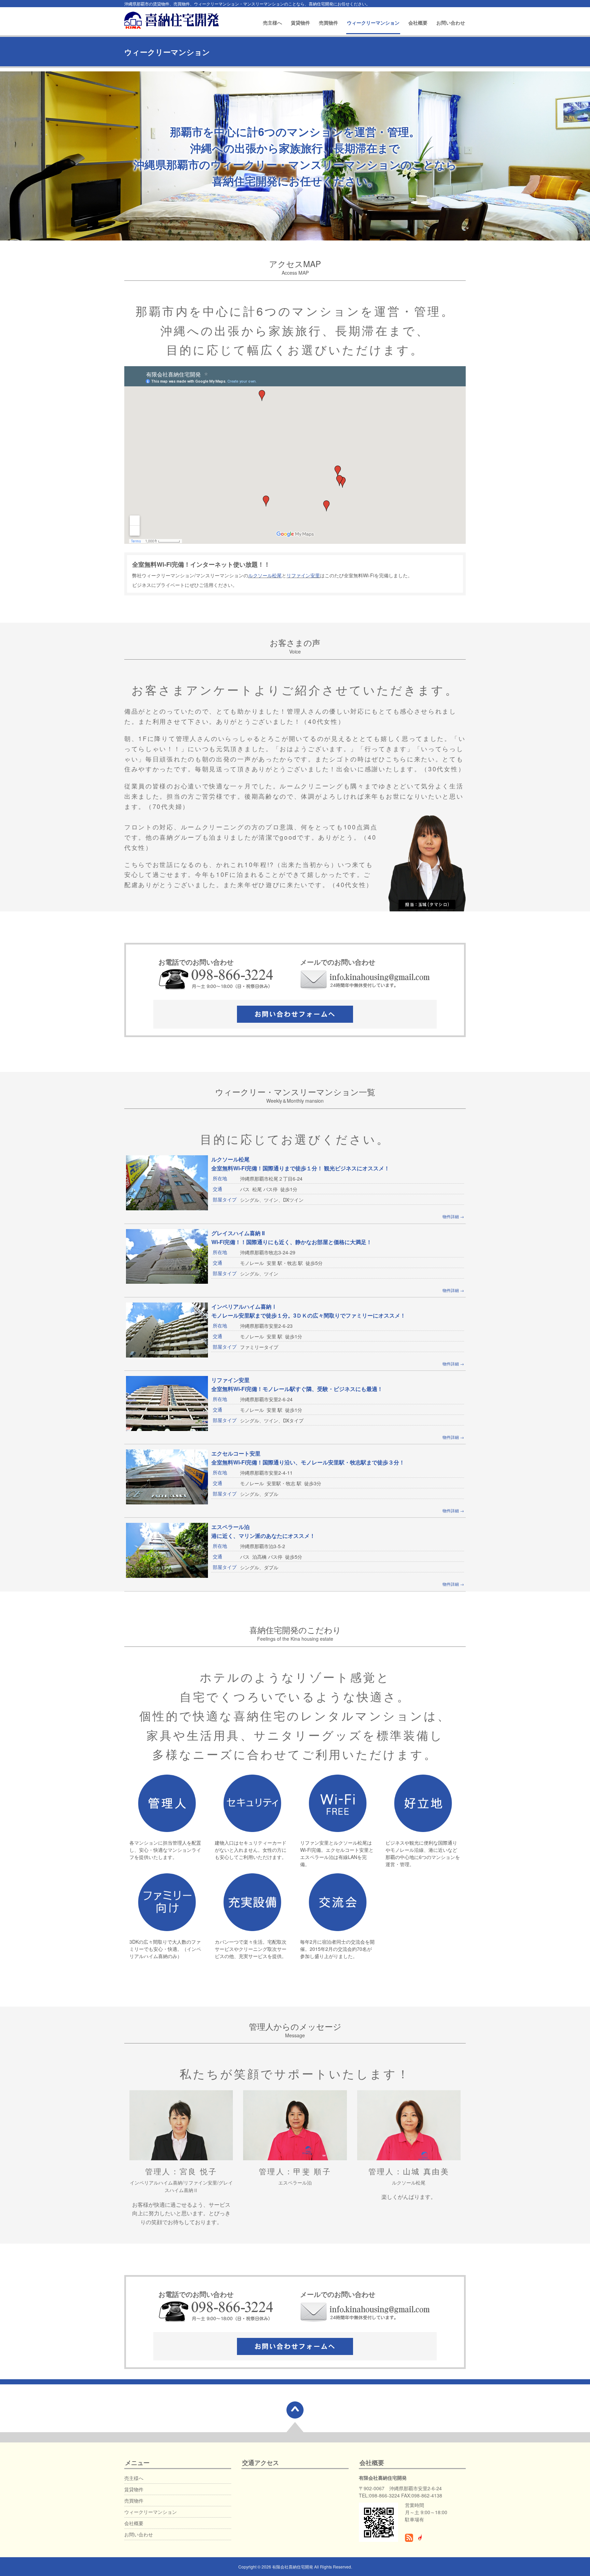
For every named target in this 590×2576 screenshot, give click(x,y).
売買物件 (328, 23)
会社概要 (418, 23)
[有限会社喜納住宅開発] (172, 19)
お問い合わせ (451, 23)
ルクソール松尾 (265, 575)
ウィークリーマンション (373, 23)
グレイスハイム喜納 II (238, 1233)
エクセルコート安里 (236, 1453)
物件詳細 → (453, 1216)
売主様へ (272, 23)
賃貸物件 (300, 23)
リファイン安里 (303, 575)
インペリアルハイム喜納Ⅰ (244, 1306)
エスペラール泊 (230, 1527)
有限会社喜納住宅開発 (293, 2567)
